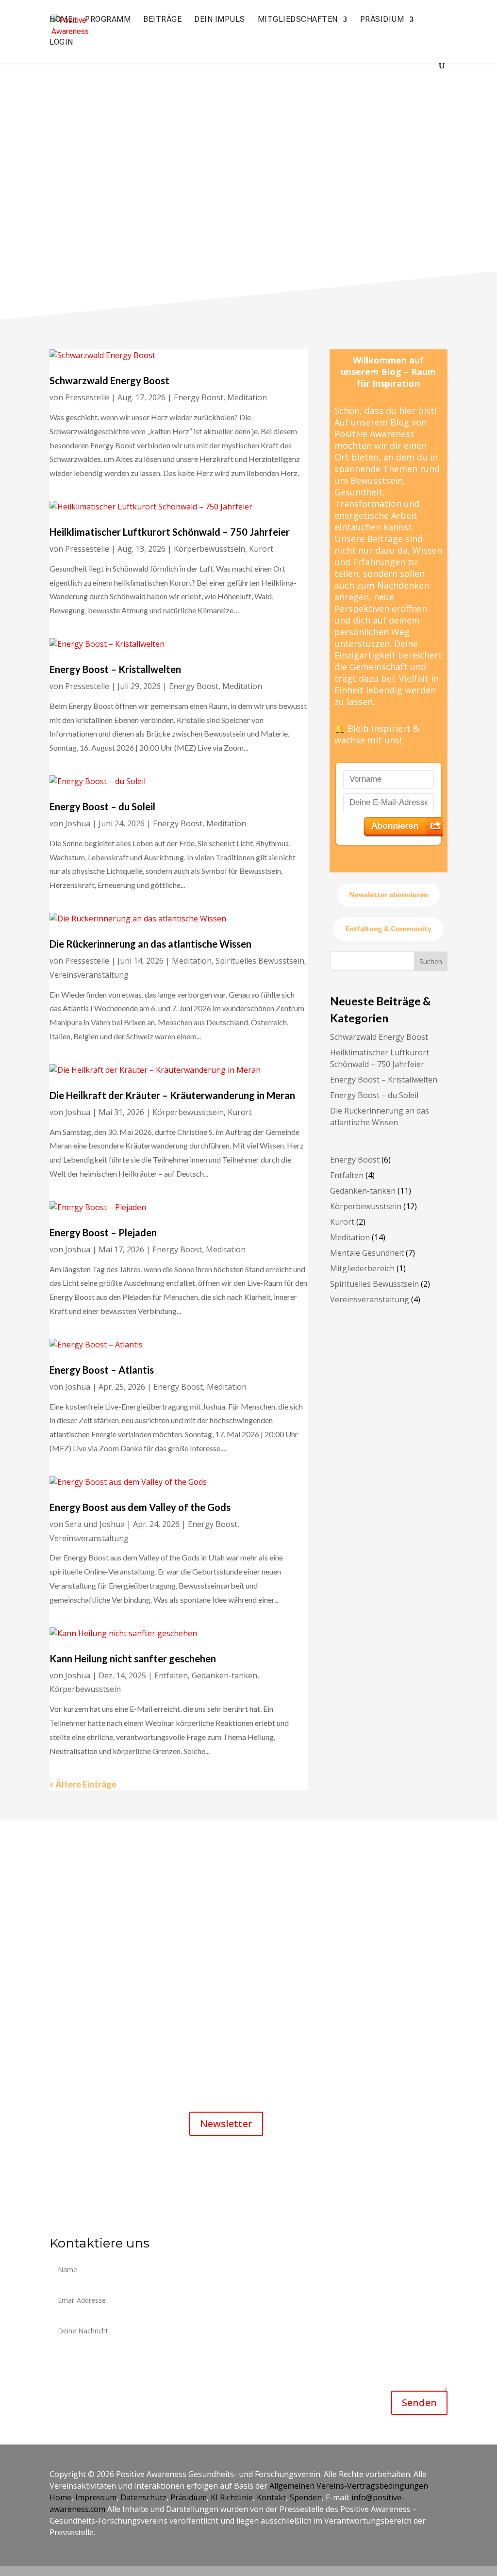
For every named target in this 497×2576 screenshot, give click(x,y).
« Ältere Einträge (83, 1784)
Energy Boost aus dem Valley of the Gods (140, 1507)
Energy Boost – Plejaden (103, 1232)
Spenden (306, 2497)
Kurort (261, 549)
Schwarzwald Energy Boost (109, 380)
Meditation (247, 397)
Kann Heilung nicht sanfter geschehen (133, 1658)
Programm (108, 20)
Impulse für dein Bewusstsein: (253, 1874)
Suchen (431, 961)
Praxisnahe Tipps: (231, 1924)
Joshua (78, 823)
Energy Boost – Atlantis (102, 1370)
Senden (419, 2403)
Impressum (96, 2497)
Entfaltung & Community (388, 929)
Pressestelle (87, 397)
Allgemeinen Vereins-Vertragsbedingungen (349, 2486)
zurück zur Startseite (245, 219)
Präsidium (382, 20)
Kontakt (271, 2497)
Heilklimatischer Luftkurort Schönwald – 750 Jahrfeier (170, 532)
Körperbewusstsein (209, 549)
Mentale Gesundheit (367, 1253)
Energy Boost (199, 397)
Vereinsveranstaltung (89, 975)
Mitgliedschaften (298, 20)
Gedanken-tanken (224, 1675)
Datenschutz (143, 2497)
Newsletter (226, 2124)
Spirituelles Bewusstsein (260, 961)
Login (61, 43)
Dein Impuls (220, 20)
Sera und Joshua (95, 1524)
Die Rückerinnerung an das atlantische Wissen (150, 944)
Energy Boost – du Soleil (102, 806)
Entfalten (171, 1675)
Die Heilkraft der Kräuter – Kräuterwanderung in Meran (173, 1095)
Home (61, 20)
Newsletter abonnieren (389, 895)
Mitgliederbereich (362, 1268)
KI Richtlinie (232, 2497)
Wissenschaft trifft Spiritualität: (255, 1950)
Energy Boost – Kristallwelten (115, 669)
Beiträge (162, 20)
